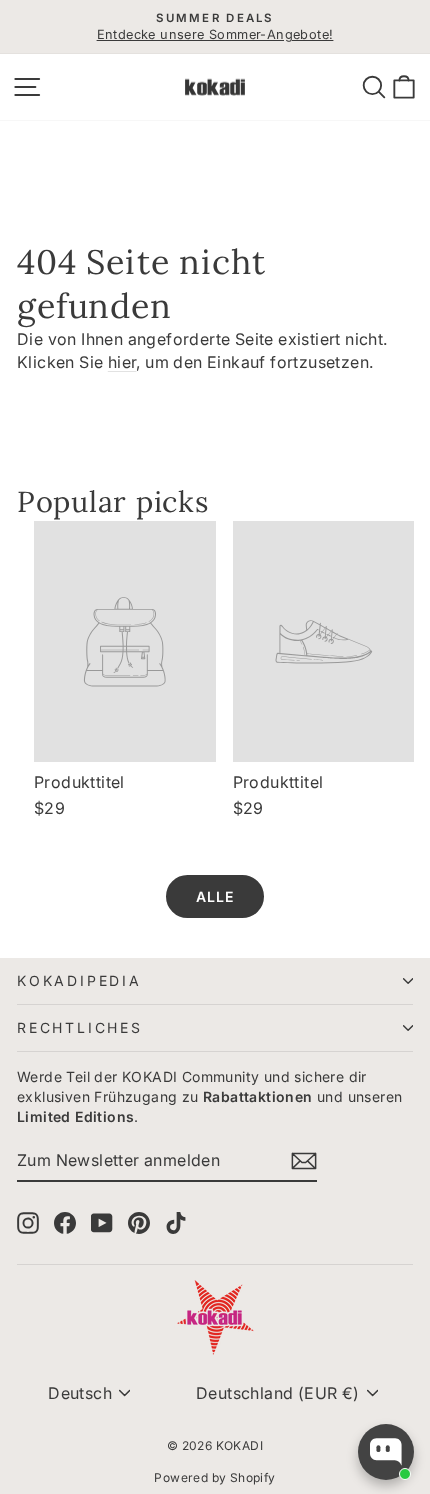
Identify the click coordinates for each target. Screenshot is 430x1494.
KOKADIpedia (79, 980)
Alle (215, 896)
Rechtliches (80, 1027)
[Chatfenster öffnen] (386, 1452)
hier (122, 362)
